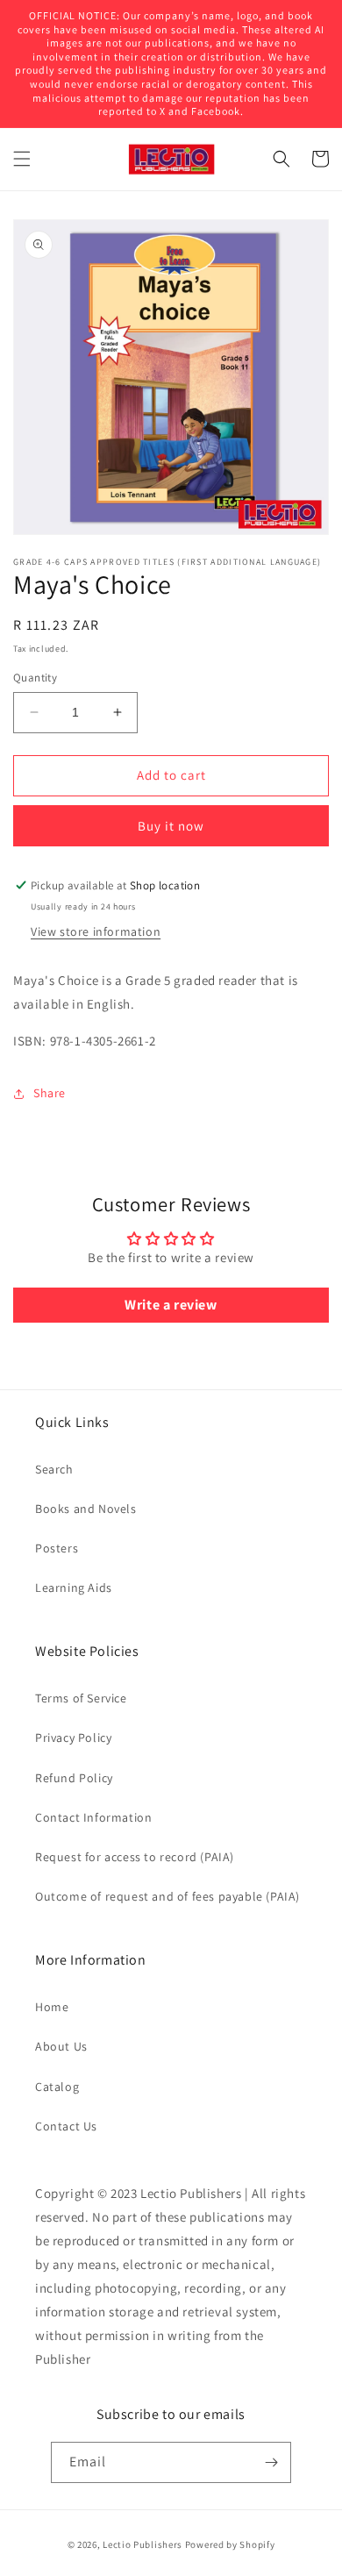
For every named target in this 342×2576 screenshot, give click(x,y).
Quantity (35, 678)
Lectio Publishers (142, 2544)
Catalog (57, 2087)
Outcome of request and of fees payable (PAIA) (167, 1896)
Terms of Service (81, 1698)
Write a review (171, 1305)
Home (52, 2007)
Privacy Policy (73, 1738)
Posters (57, 1548)
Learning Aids (74, 1588)
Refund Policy (74, 1778)
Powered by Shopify (230, 2544)
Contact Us (66, 2126)
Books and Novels (86, 1509)
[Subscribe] (271, 2462)
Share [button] (50, 1093)
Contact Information (93, 1817)
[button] (22, 159)
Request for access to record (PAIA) (135, 1857)
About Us (61, 2046)
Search (54, 1469)
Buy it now (171, 826)
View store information (96, 931)
